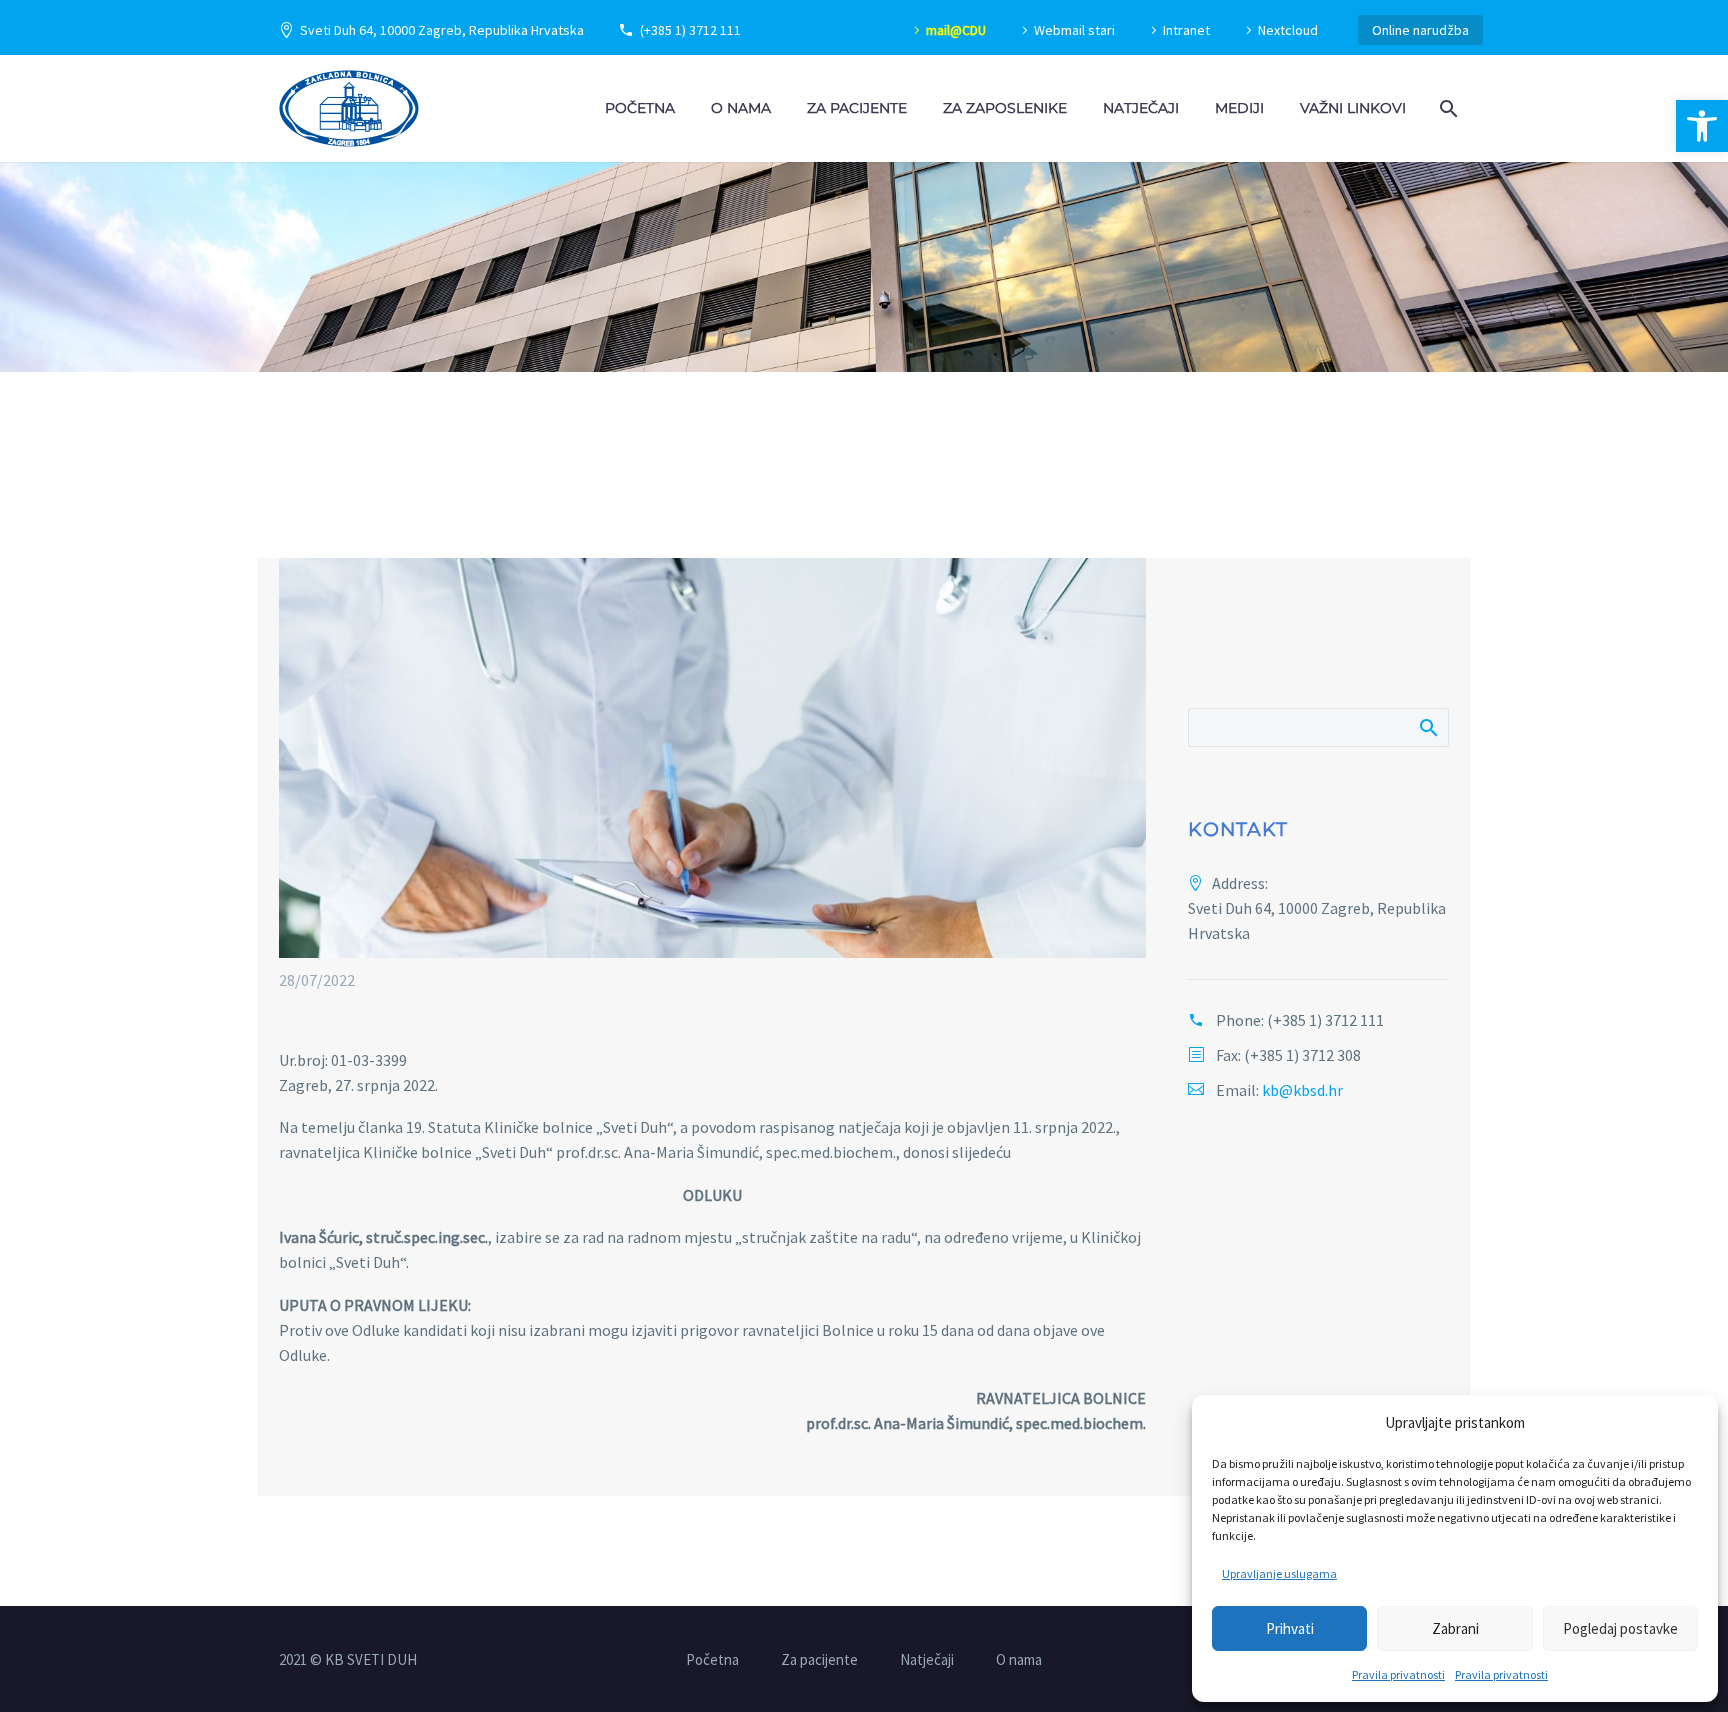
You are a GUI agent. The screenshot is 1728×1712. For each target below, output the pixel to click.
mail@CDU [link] (956, 30)
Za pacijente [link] (857, 108)
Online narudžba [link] (1420, 30)
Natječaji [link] (1141, 108)
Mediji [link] (1239, 108)
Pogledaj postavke (1620, 1628)
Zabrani (1455, 1628)
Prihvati (1290, 1628)
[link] (1702, 126)
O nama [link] (741, 108)
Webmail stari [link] (1074, 30)
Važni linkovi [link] (1353, 108)
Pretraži (1427, 727)
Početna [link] (640, 108)
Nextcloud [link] (1288, 30)
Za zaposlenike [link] (1005, 108)
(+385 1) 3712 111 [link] (690, 30)
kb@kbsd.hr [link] (1302, 1090)
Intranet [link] (1186, 30)
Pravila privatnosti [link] (1398, 1674)
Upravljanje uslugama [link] (1279, 1573)
